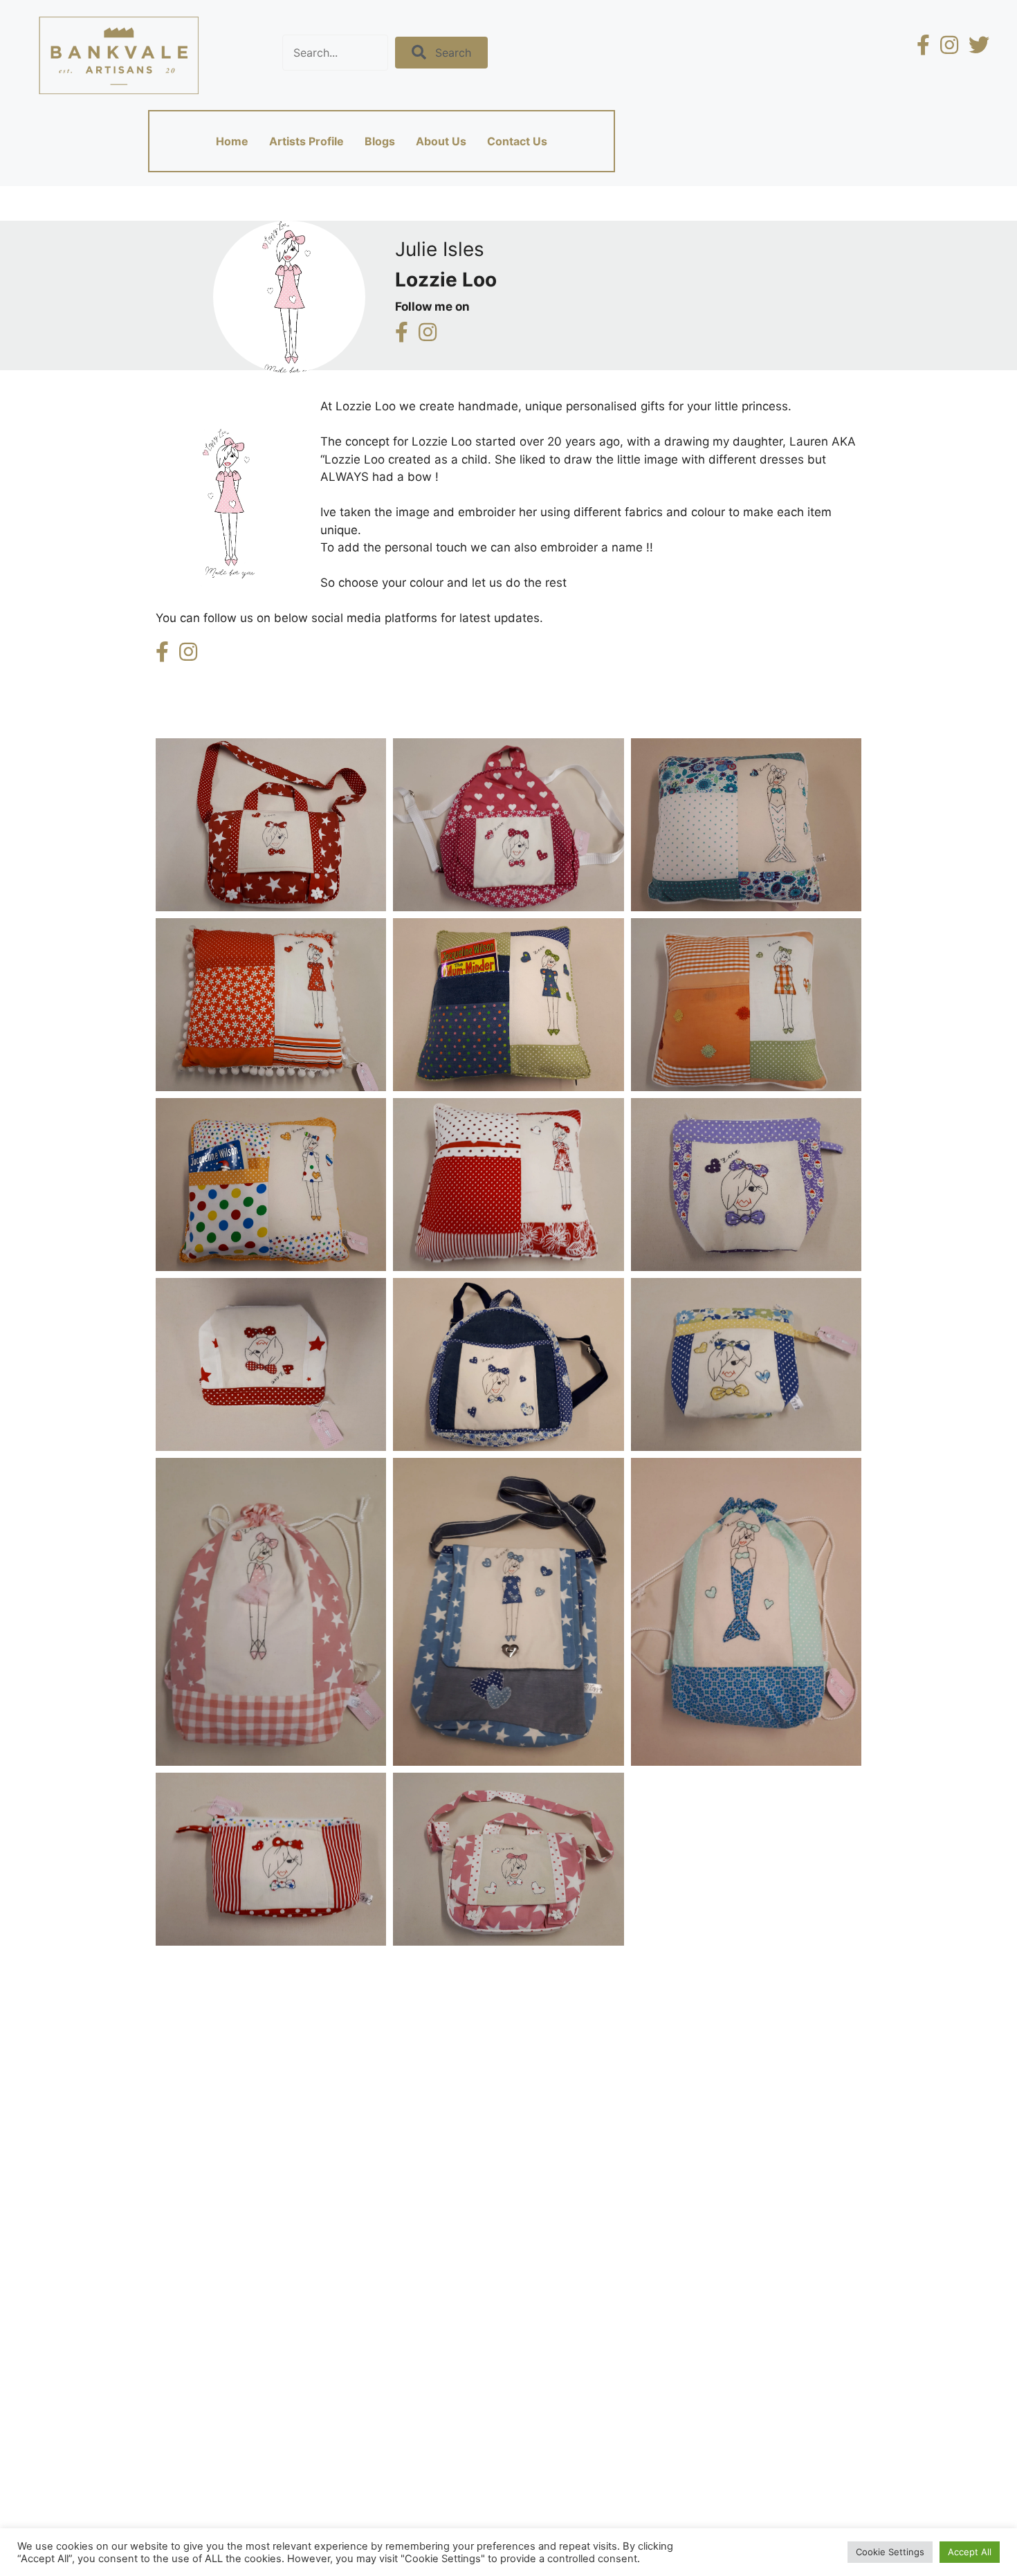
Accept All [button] (970, 2552)
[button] (441, 52)
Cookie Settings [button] (890, 2552)
